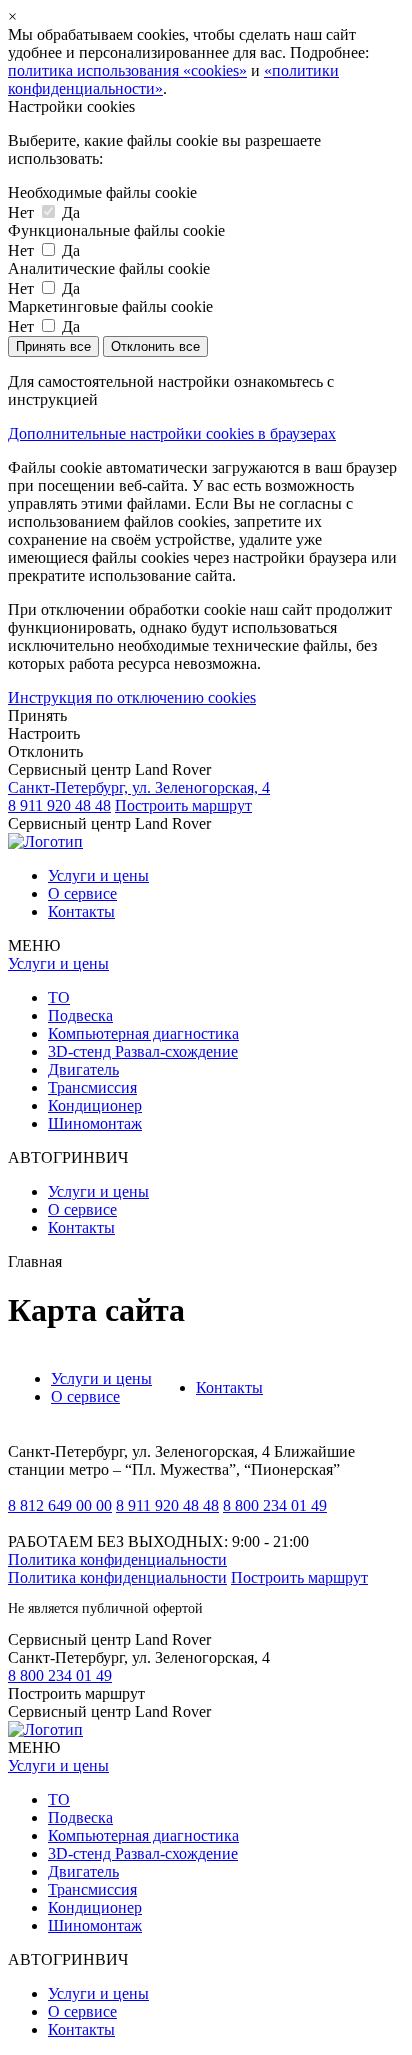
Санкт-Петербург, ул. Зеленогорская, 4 (139, 787)
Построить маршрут (183, 805)
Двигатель (83, 1069)
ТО (59, 997)
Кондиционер (95, 1105)
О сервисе (82, 893)
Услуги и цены (98, 875)
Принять (37, 715)
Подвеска (80, 1015)
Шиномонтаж (95, 1123)
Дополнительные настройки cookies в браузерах (172, 433)
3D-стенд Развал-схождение (143, 1051)
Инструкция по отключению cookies (132, 697)
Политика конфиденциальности (117, 1559)
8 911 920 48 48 (59, 805)
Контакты (81, 911)
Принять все (53, 346)
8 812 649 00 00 (60, 1505)
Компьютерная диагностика (143, 1033)
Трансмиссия (92, 1087)
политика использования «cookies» (127, 70)
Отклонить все (155, 346)
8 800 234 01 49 (275, 1505)
